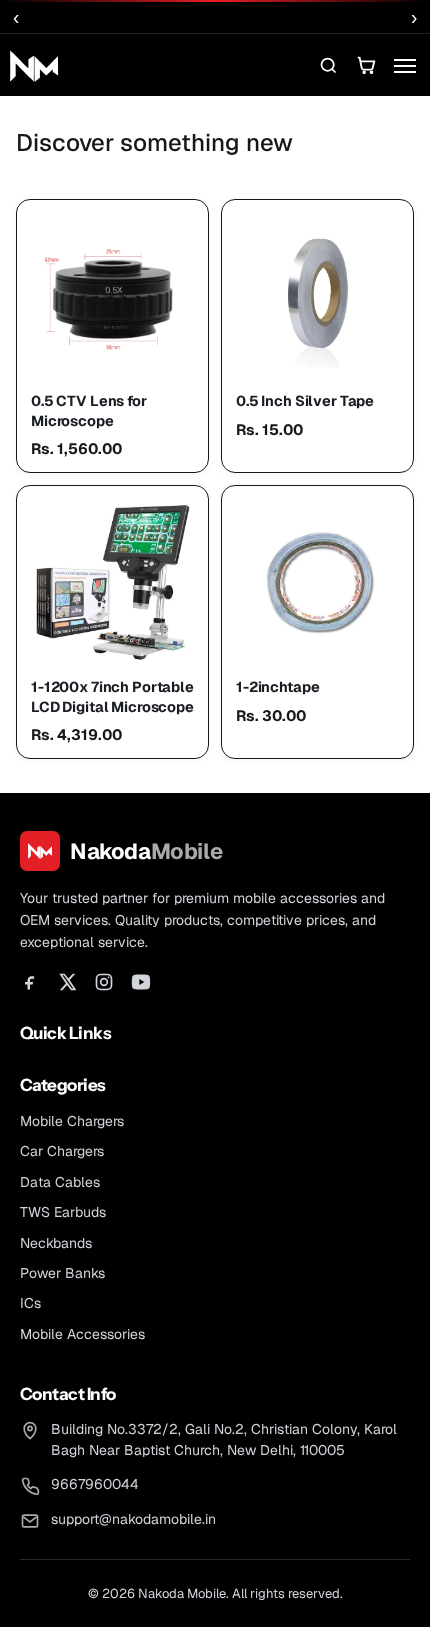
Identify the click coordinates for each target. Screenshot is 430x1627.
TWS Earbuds (63, 1212)
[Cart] (366, 65)
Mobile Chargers (72, 1121)
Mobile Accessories (82, 1334)
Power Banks (62, 1273)
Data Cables (60, 1182)
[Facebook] (30, 982)
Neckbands (56, 1243)
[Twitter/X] (67, 982)
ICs (30, 1303)
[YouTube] (141, 982)
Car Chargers (62, 1151)
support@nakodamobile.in (133, 1519)
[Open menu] (404, 65)
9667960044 (95, 1484)
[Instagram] (104, 982)
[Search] (328, 65)
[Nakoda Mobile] (34, 65)
